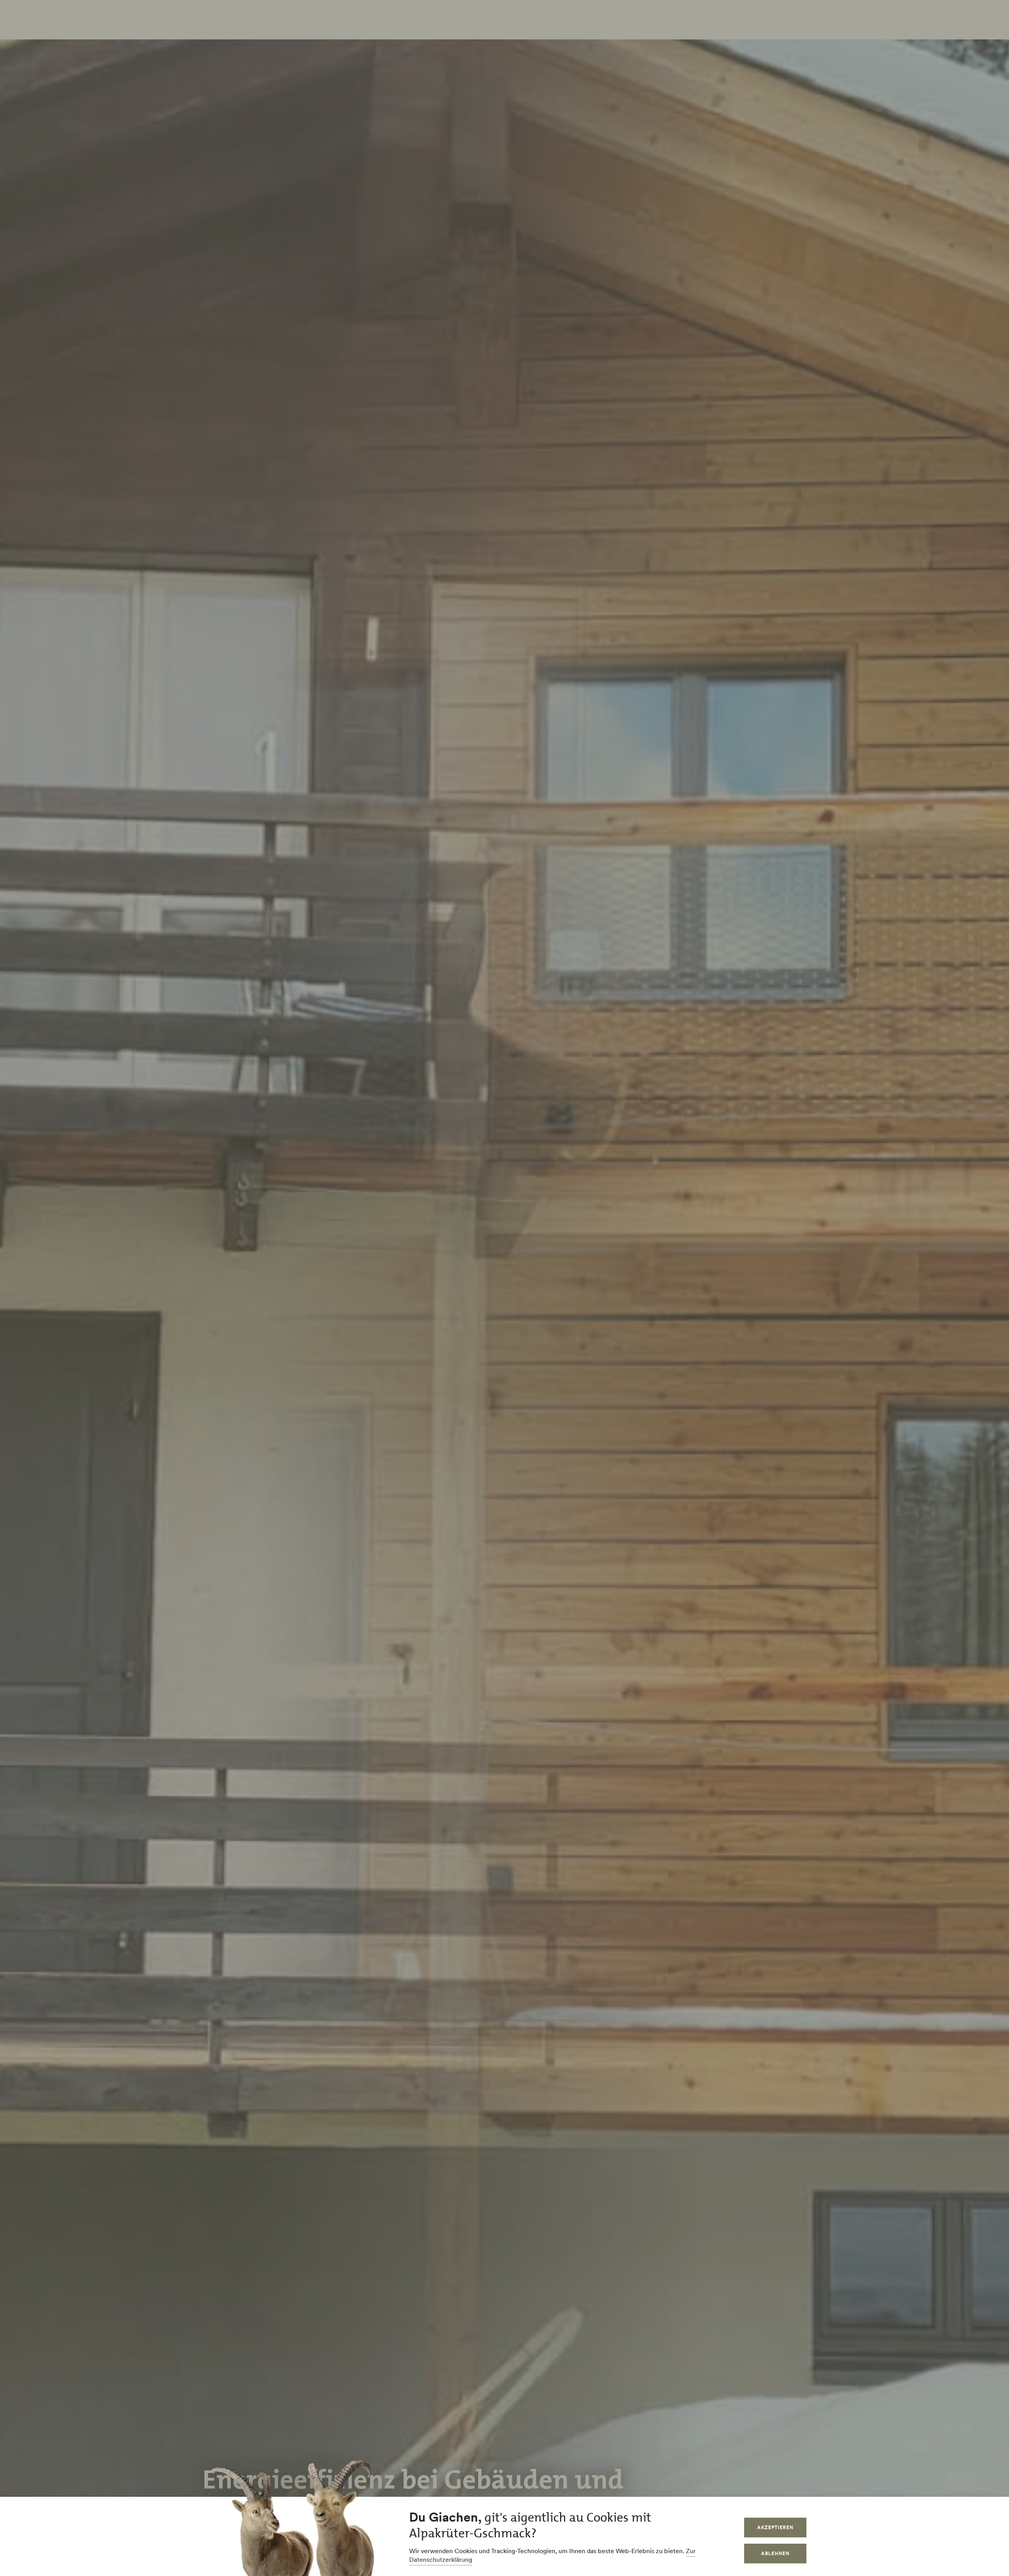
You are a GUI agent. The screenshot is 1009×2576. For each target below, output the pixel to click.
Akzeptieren (775, 2527)
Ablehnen (775, 2553)
